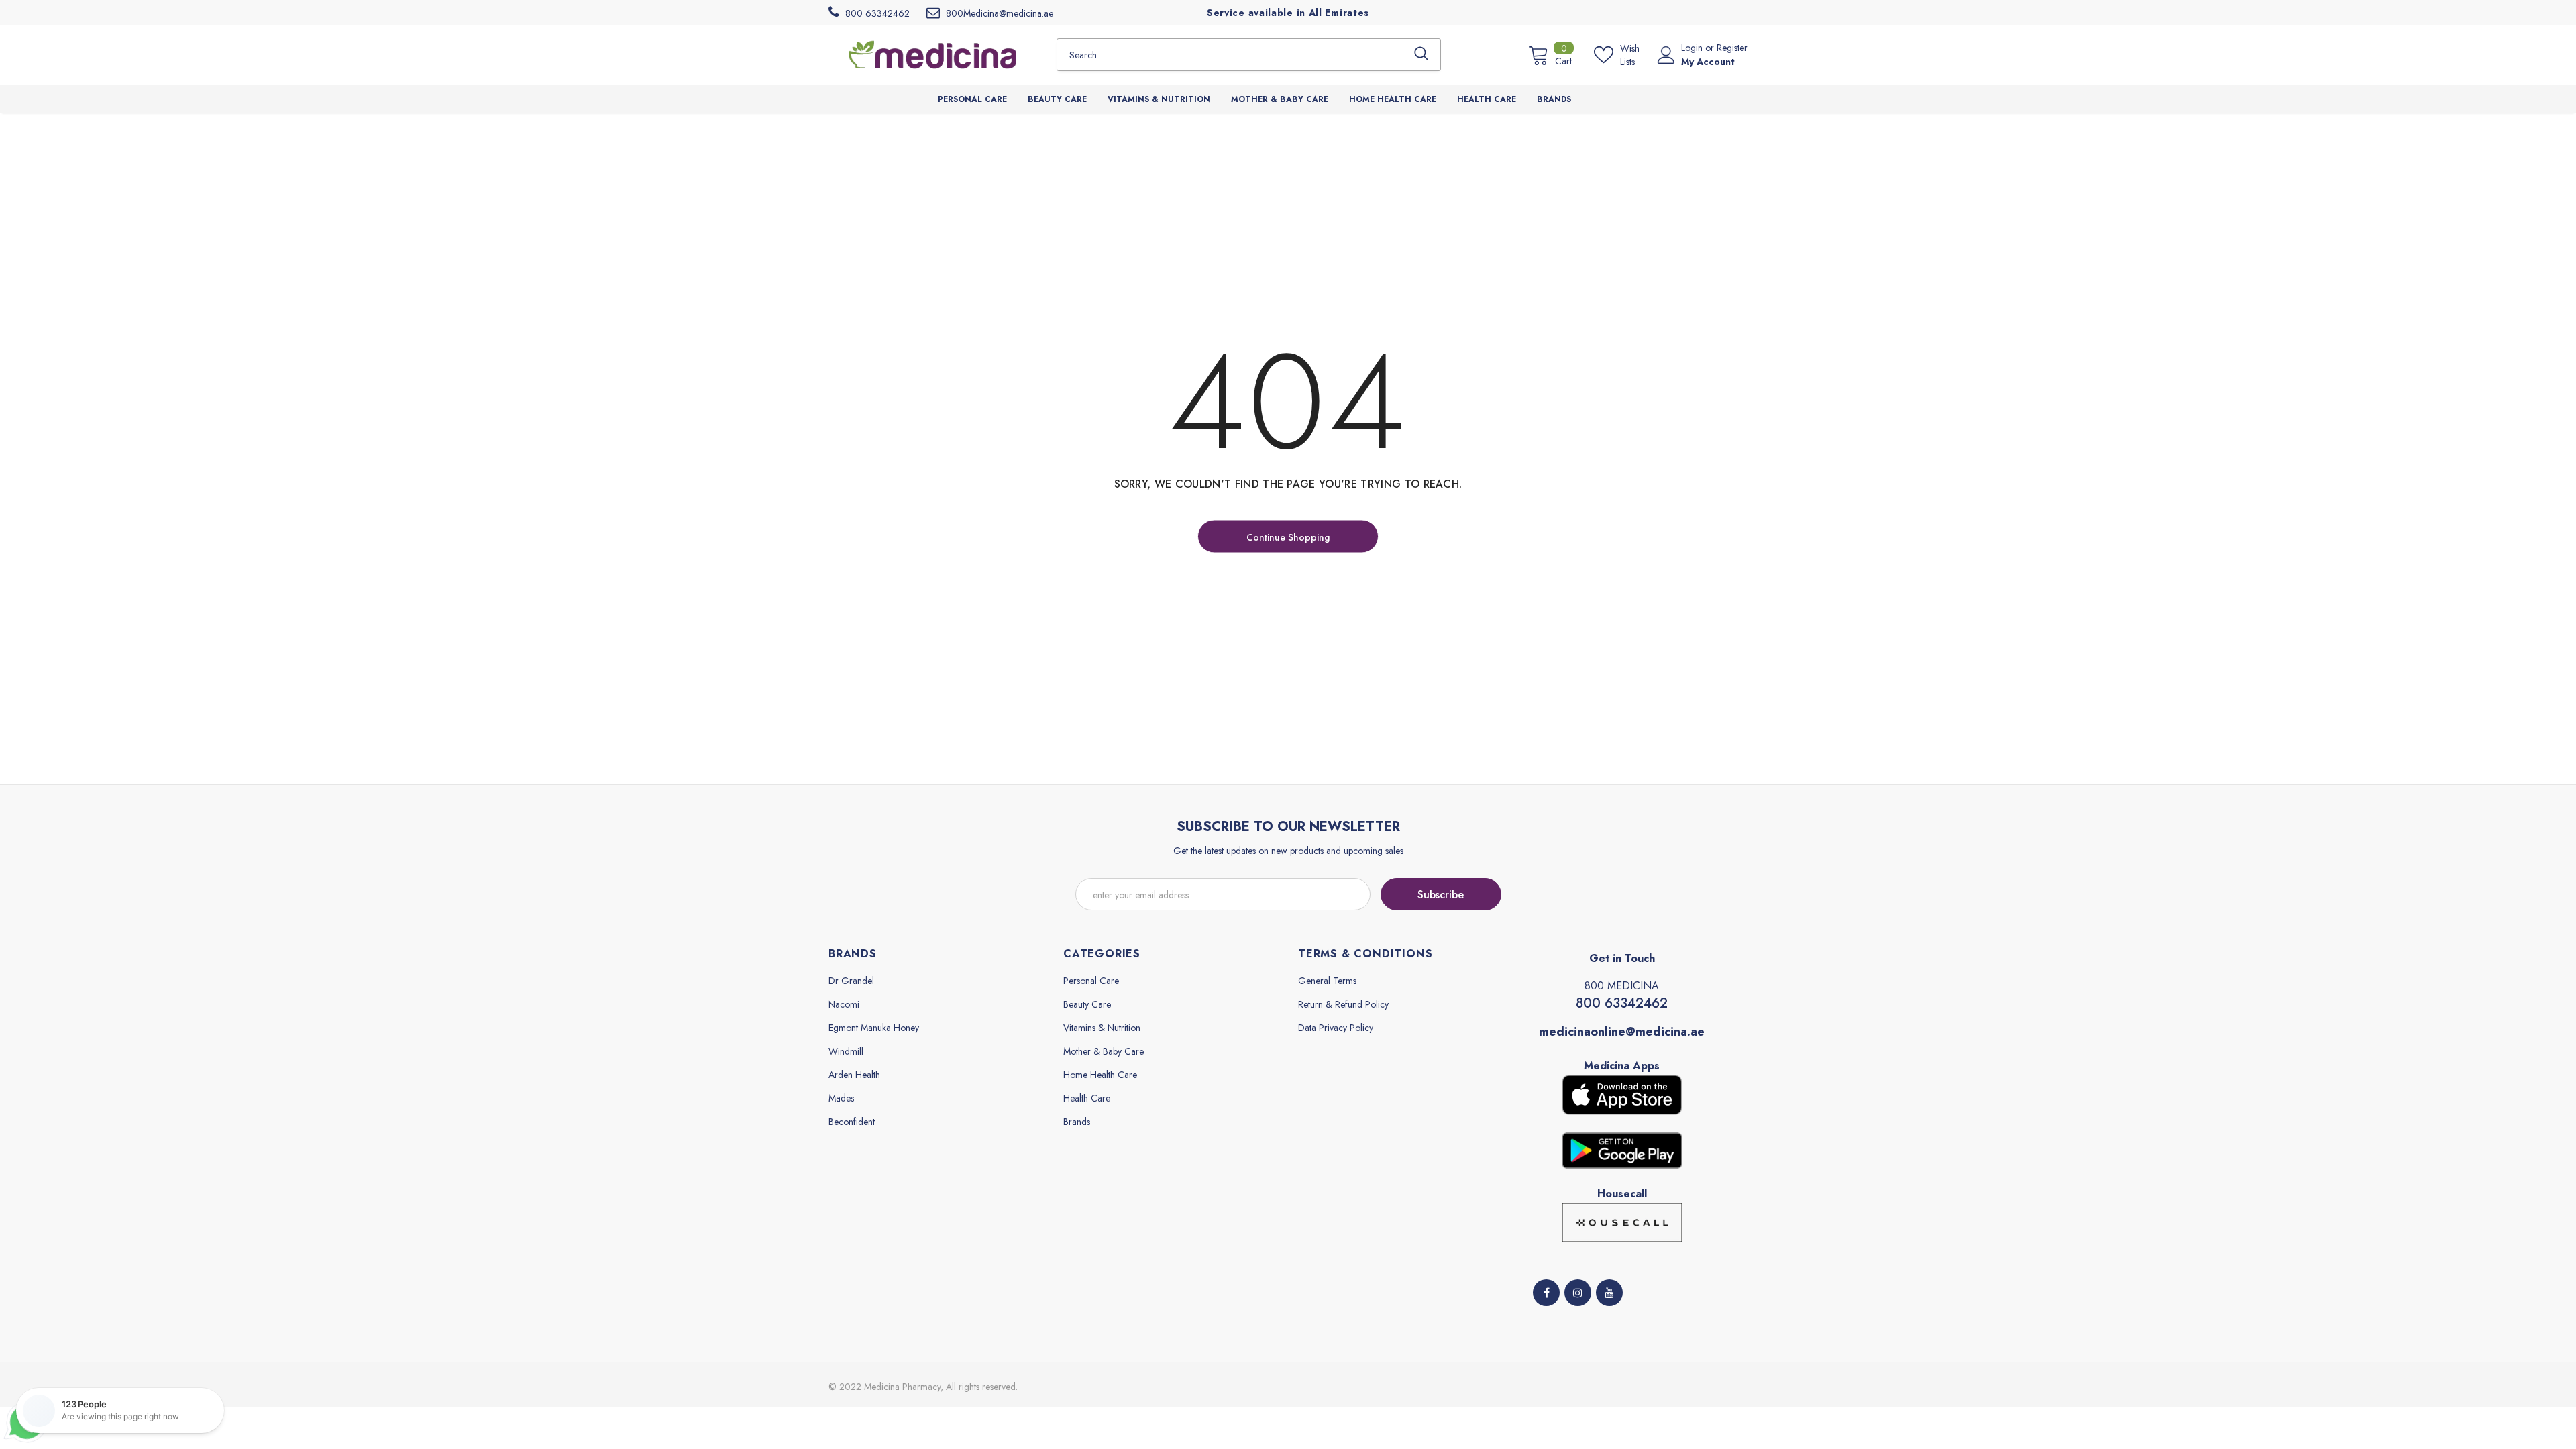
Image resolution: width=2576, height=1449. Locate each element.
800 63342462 (1622, 1003)
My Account (1708, 62)
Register (1732, 48)
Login (1693, 48)
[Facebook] (1546, 1293)
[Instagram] (1578, 1293)
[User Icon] (1666, 55)
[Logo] (932, 54)
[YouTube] (1609, 1293)
